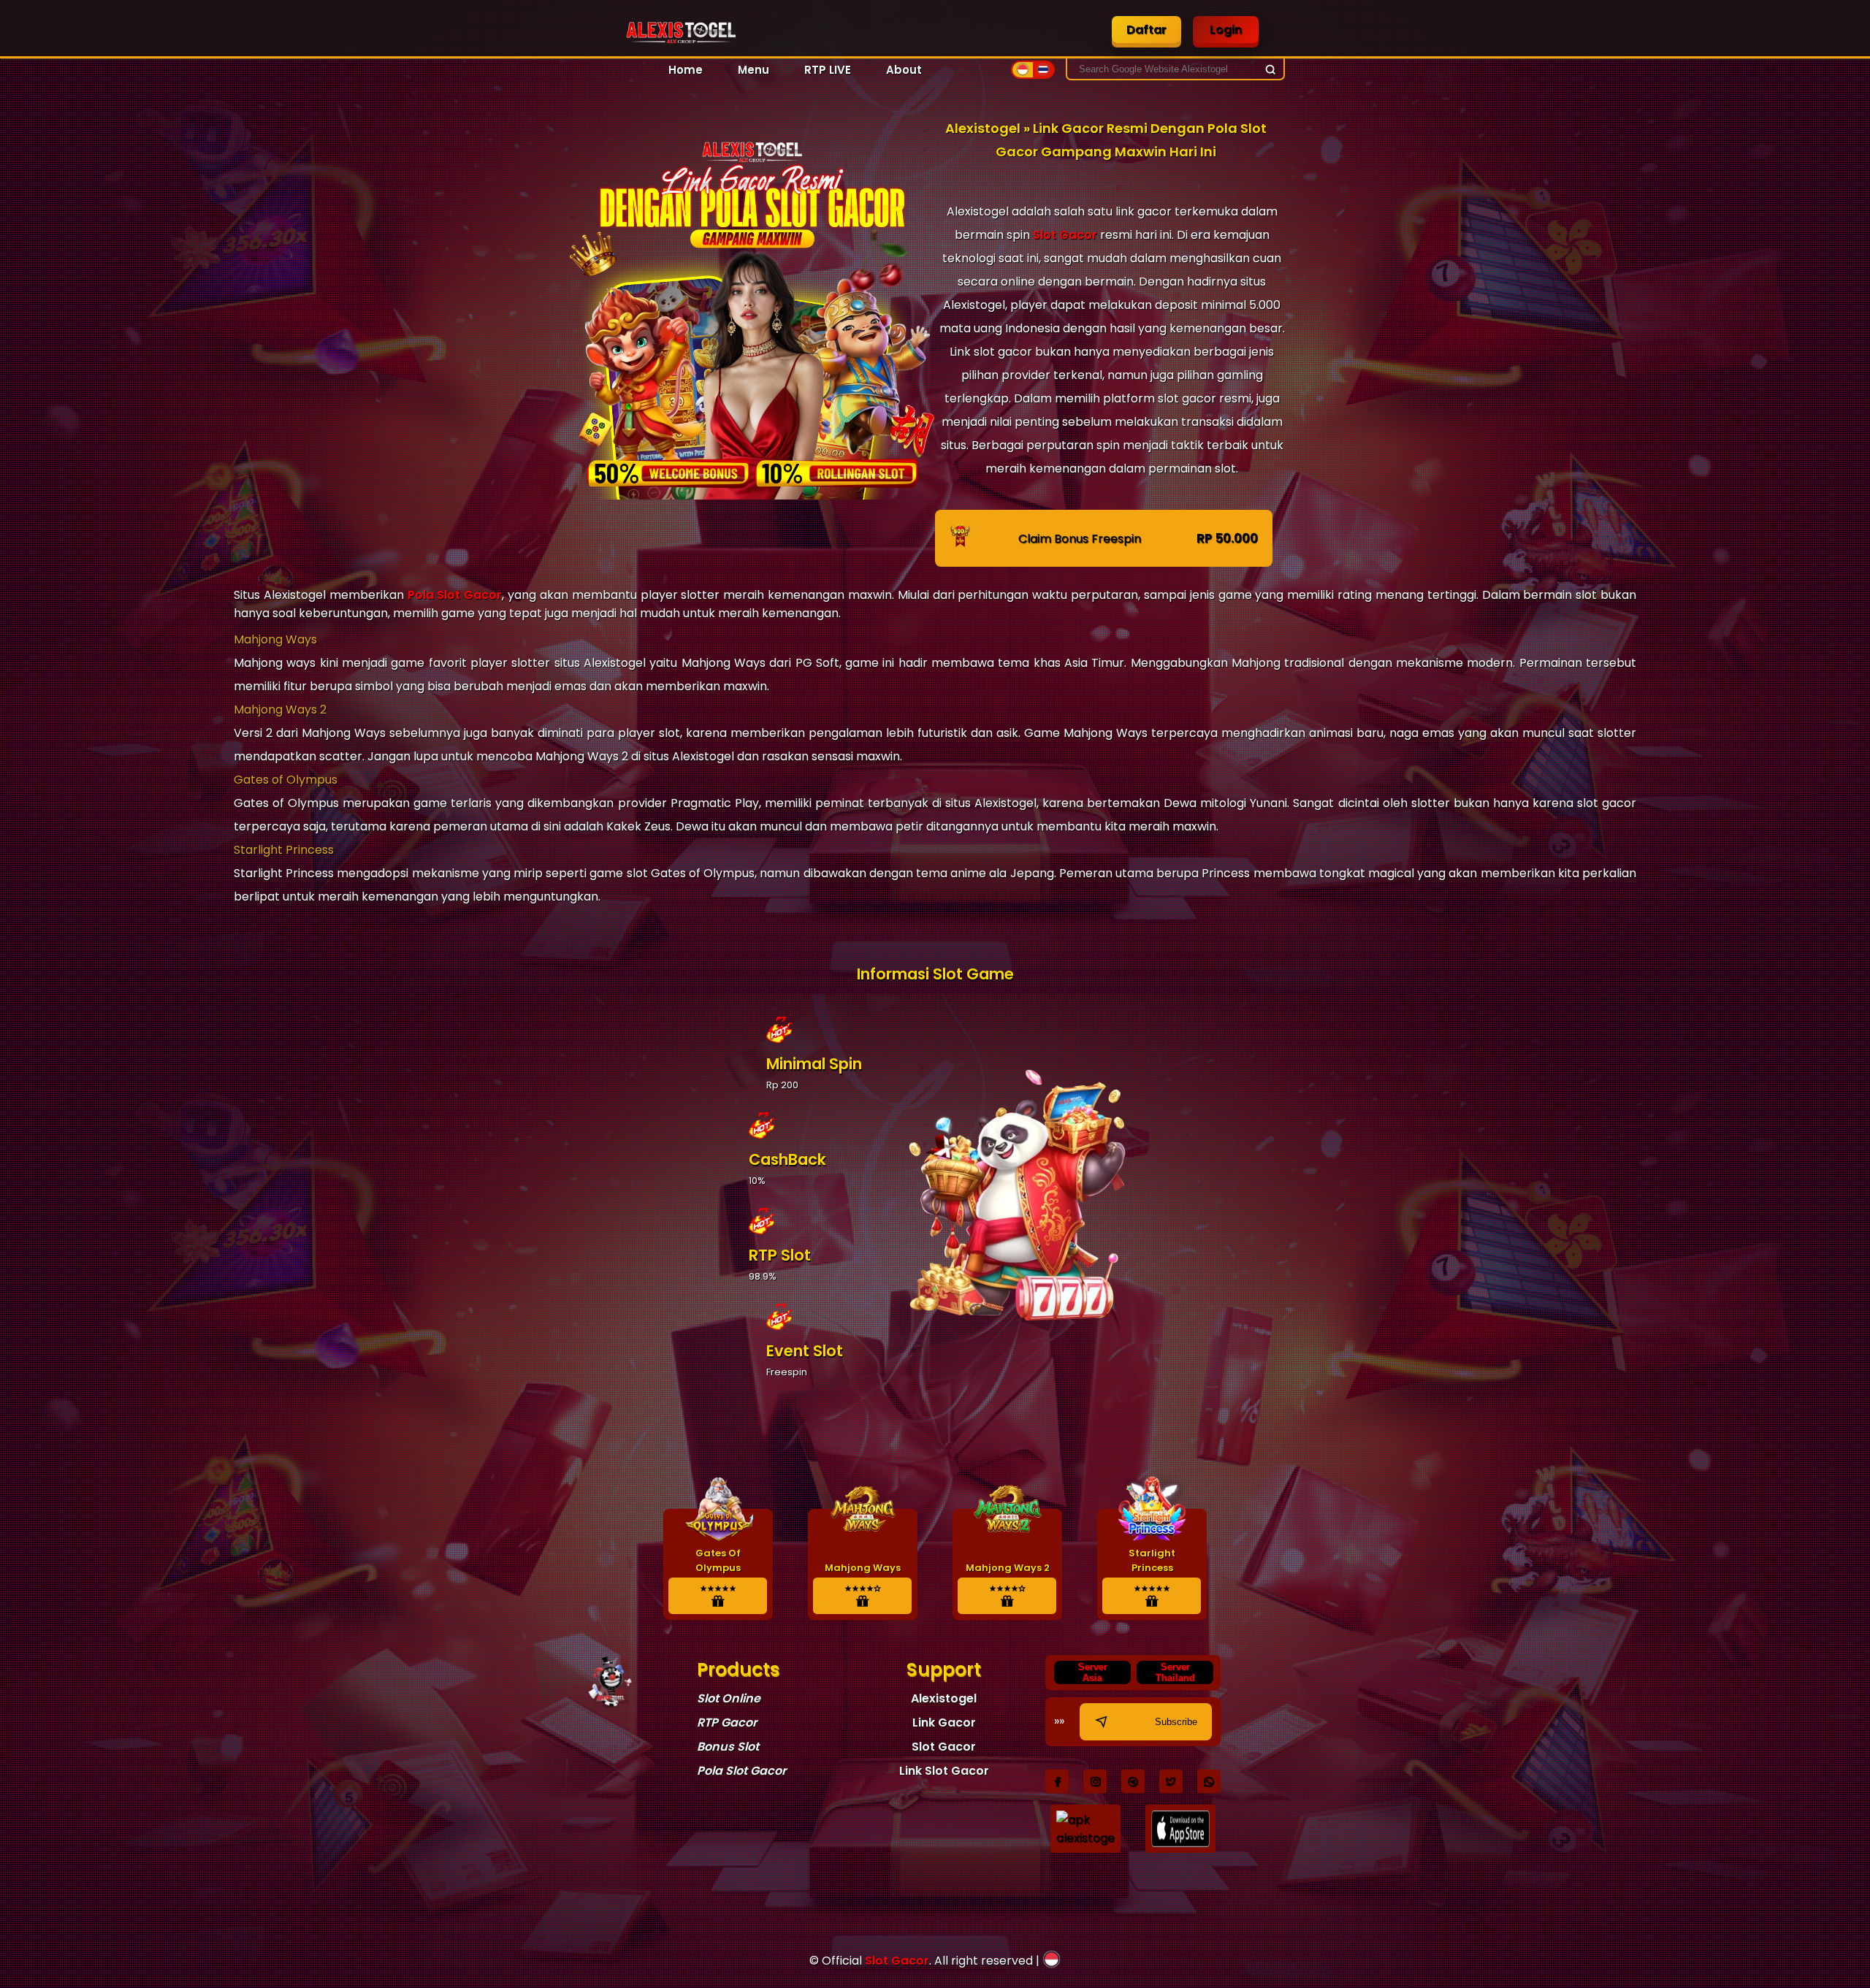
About (904, 70)
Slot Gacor (1065, 235)
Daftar (1146, 30)
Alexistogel (944, 1698)
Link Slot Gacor (944, 1771)
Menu (753, 70)
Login (1226, 30)
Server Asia (1093, 1672)
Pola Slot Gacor (455, 595)
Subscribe (1176, 1722)
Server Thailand (1175, 1672)
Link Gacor (944, 1723)
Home (686, 70)
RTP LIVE (828, 70)
